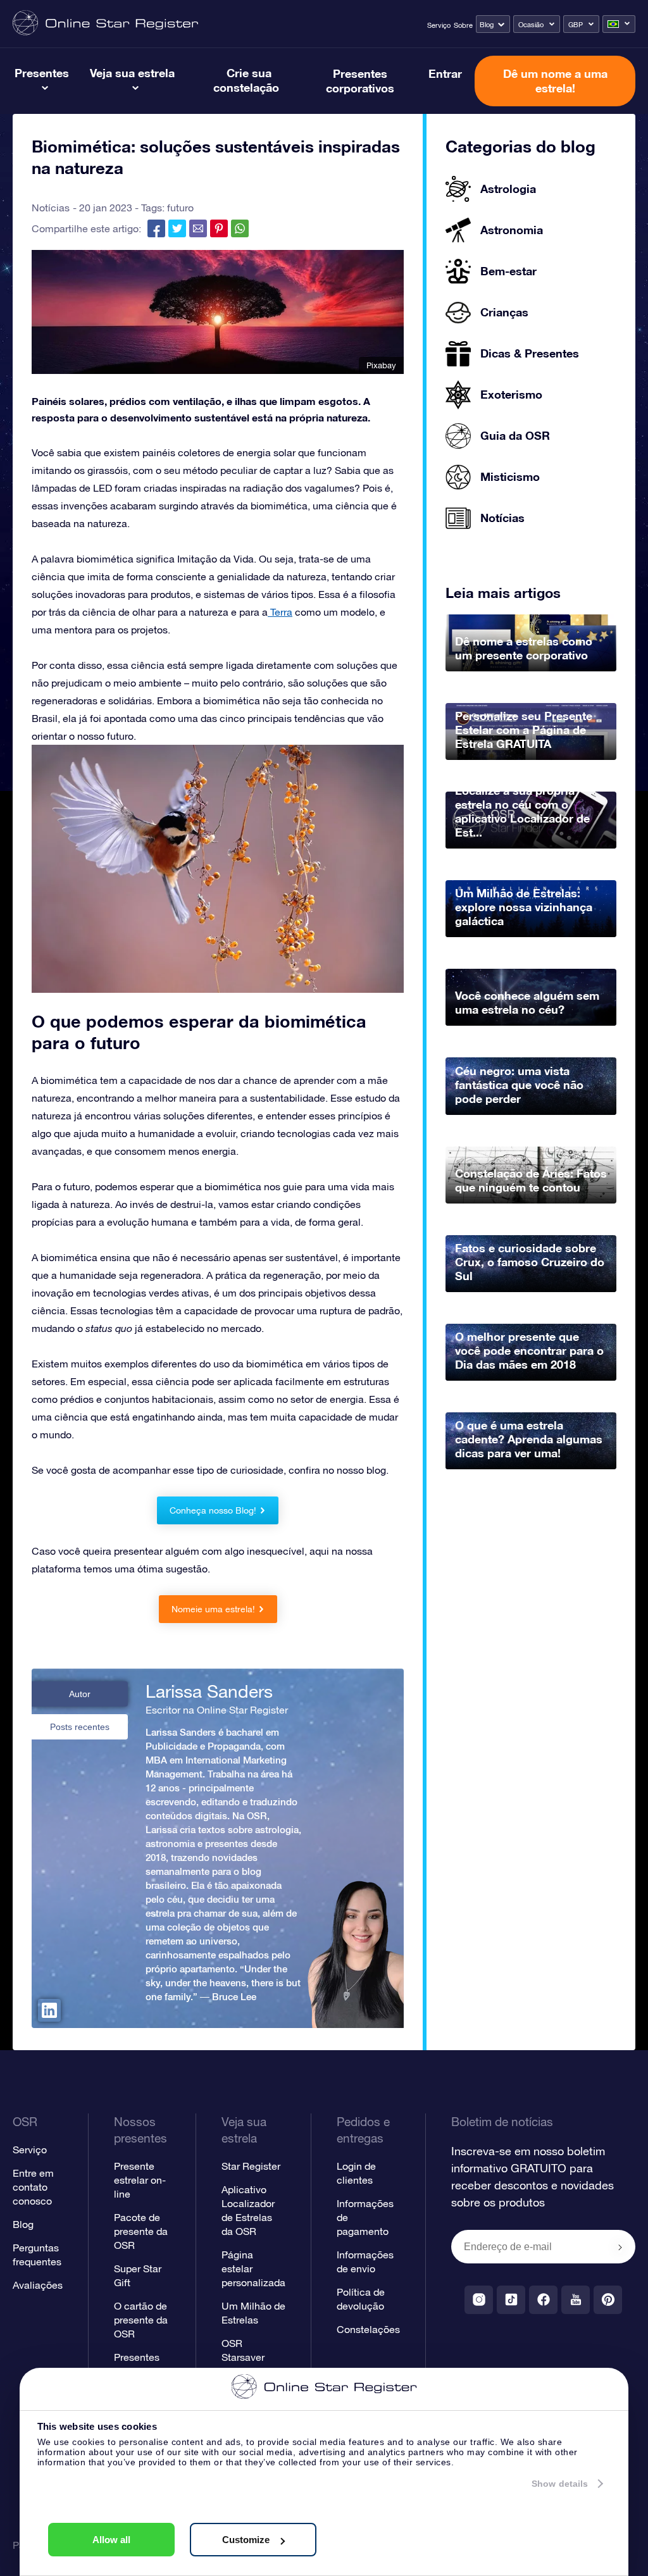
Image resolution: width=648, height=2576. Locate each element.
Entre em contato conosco (33, 2187)
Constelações (368, 2329)
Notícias (51, 208)
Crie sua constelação (246, 80)
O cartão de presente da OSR (141, 2320)
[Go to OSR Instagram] (479, 2300)
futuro (180, 208)
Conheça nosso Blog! (213, 1510)
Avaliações (38, 2285)
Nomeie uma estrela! (213, 1609)
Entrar (445, 73)
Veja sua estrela (132, 73)
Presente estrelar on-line (140, 2180)
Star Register (251, 2166)
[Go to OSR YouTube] (576, 2300)
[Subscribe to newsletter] (620, 2248)
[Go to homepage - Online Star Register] (105, 24)
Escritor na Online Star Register (217, 1710)
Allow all (111, 2540)
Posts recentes (80, 1727)
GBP (576, 25)
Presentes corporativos (360, 81)
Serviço (439, 25)
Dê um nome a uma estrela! (555, 81)
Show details (560, 2484)
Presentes (42, 73)
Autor (80, 1694)
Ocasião (531, 25)
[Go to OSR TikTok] (511, 2300)
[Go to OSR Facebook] (543, 2300)
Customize (246, 2540)
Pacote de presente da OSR (141, 2231)
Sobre (463, 25)
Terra (280, 612)
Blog (487, 25)
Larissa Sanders (209, 1691)
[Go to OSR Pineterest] (608, 2300)
